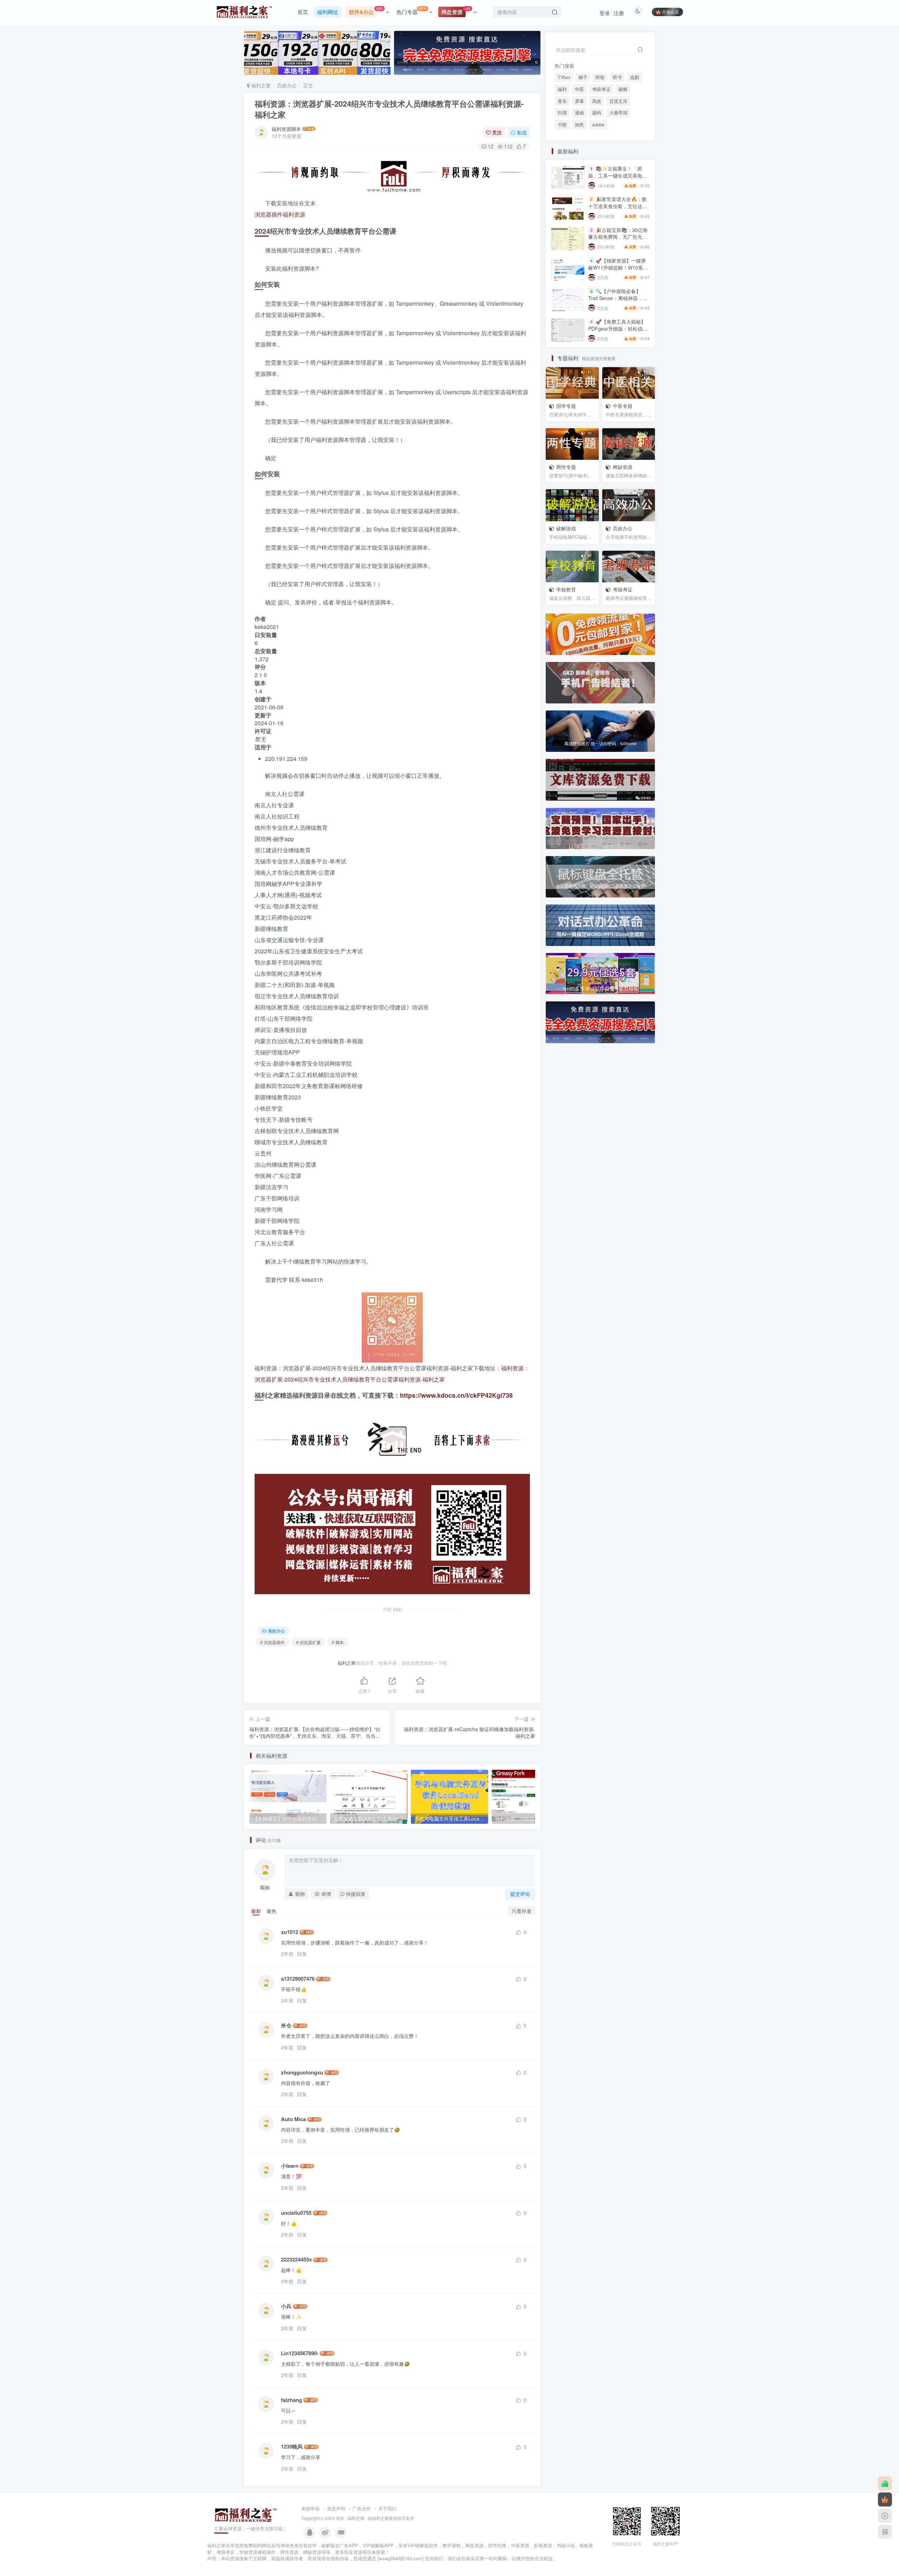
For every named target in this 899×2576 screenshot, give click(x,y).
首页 (303, 12)
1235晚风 (292, 2447)
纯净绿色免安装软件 (296, 2545)
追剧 (635, 77)
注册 (619, 13)
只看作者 (521, 1911)
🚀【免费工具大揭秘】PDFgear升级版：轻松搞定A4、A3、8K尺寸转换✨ (618, 378)
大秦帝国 (618, 162)
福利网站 (262, 2545)
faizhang (291, 2400)
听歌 (600, 77)
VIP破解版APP (378, 2545)
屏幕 (579, 150)
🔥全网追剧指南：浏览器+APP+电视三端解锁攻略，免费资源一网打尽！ (618, 465)
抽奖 (579, 174)
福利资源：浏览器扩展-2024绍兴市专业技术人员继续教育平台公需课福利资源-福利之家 (389, 109)
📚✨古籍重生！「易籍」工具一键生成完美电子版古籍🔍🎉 (618, 225)
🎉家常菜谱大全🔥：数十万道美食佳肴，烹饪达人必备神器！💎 (618, 255)
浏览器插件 (269, 214)
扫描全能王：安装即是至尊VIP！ (618, 586)
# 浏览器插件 (273, 1642)
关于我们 (387, 2508)
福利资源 (294, 214)
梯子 (583, 77)
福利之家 (260, 85)
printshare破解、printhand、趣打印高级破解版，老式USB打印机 (618, 528)
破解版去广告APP (340, 2545)
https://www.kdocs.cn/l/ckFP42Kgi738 (456, 1395)
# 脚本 (338, 1642)
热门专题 (412, 11)
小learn (290, 2166)
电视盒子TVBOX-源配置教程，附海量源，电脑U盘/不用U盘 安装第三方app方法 (618, 559)
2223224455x (296, 2260)
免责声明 (336, 2508)
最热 (271, 1911)
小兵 (286, 2306)
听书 (617, 77)
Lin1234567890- (300, 2353)
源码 (597, 162)
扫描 (562, 162)
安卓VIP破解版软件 (418, 2545)
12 (491, 146)
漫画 (579, 162)
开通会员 (670, 12)
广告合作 (362, 2508)
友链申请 (310, 2508)
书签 (562, 174)
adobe (598, 174)
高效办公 (287, 85)
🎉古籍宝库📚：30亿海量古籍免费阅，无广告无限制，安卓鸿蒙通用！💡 (618, 286)
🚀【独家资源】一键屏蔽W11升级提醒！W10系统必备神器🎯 (618, 316)
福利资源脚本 (286, 129)
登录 (605, 13)
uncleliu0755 (296, 2213)
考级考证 (601, 138)
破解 (623, 138)
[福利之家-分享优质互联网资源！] (246, 2514)
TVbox (564, 77)
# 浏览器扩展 (308, 1642)
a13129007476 (298, 1979)
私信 (522, 132)
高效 (597, 150)
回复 (302, 1954)
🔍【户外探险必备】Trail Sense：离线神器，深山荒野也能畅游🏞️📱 (618, 347)
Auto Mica (293, 2119)
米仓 (286, 2025)
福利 (562, 138)
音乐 (562, 150)
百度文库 (618, 150)
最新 (256, 1911)
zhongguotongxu (302, 2072)
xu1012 (290, 1932)
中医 (579, 138)
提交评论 (520, 1894)
